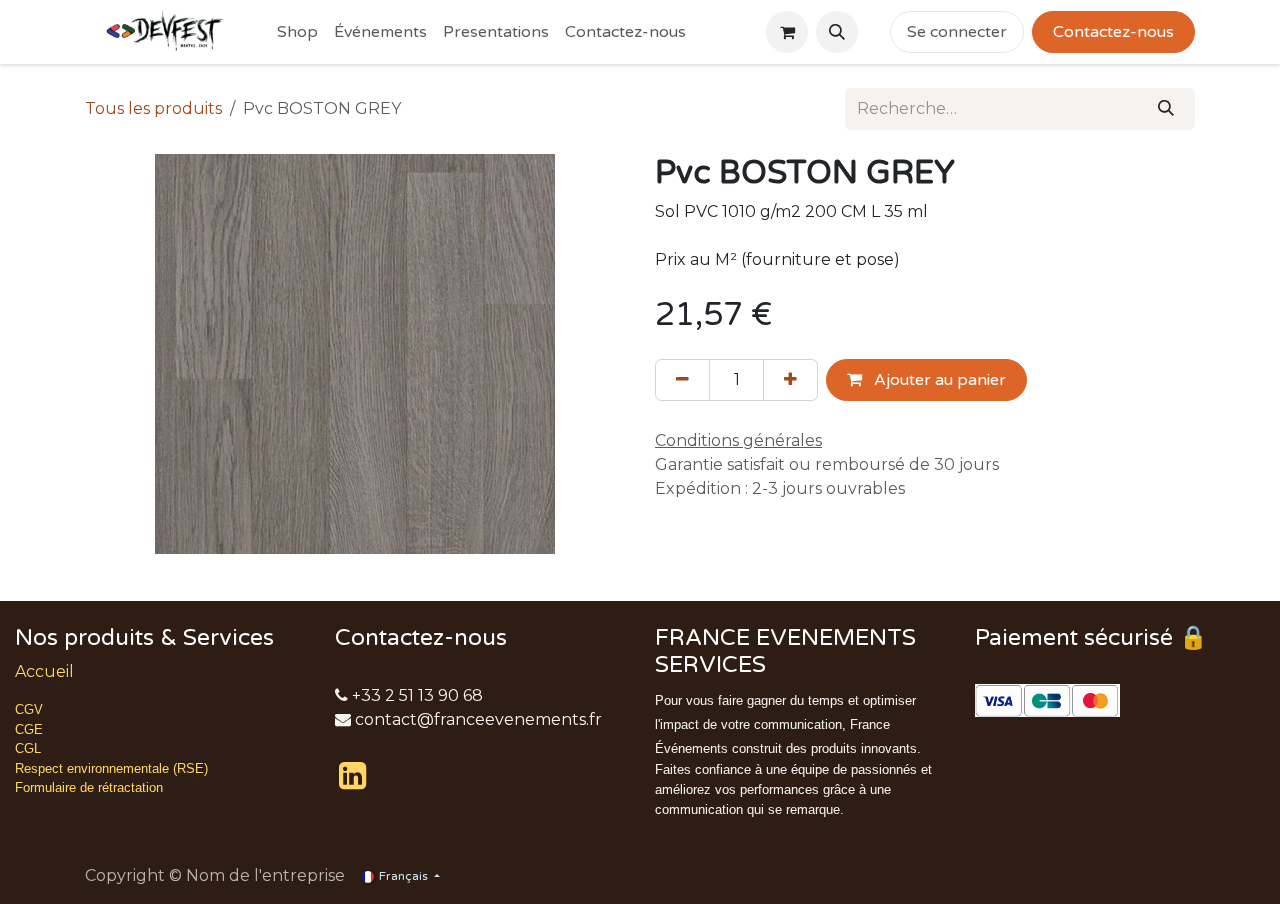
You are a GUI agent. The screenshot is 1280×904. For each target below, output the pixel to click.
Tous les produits (153, 108)
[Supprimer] (682, 380)
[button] (837, 32)
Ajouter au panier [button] (938, 380)
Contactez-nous (1113, 32)
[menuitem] (297, 32)
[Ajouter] (790, 380)
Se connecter (957, 32)
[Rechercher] (1166, 109)
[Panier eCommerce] (787, 32)
